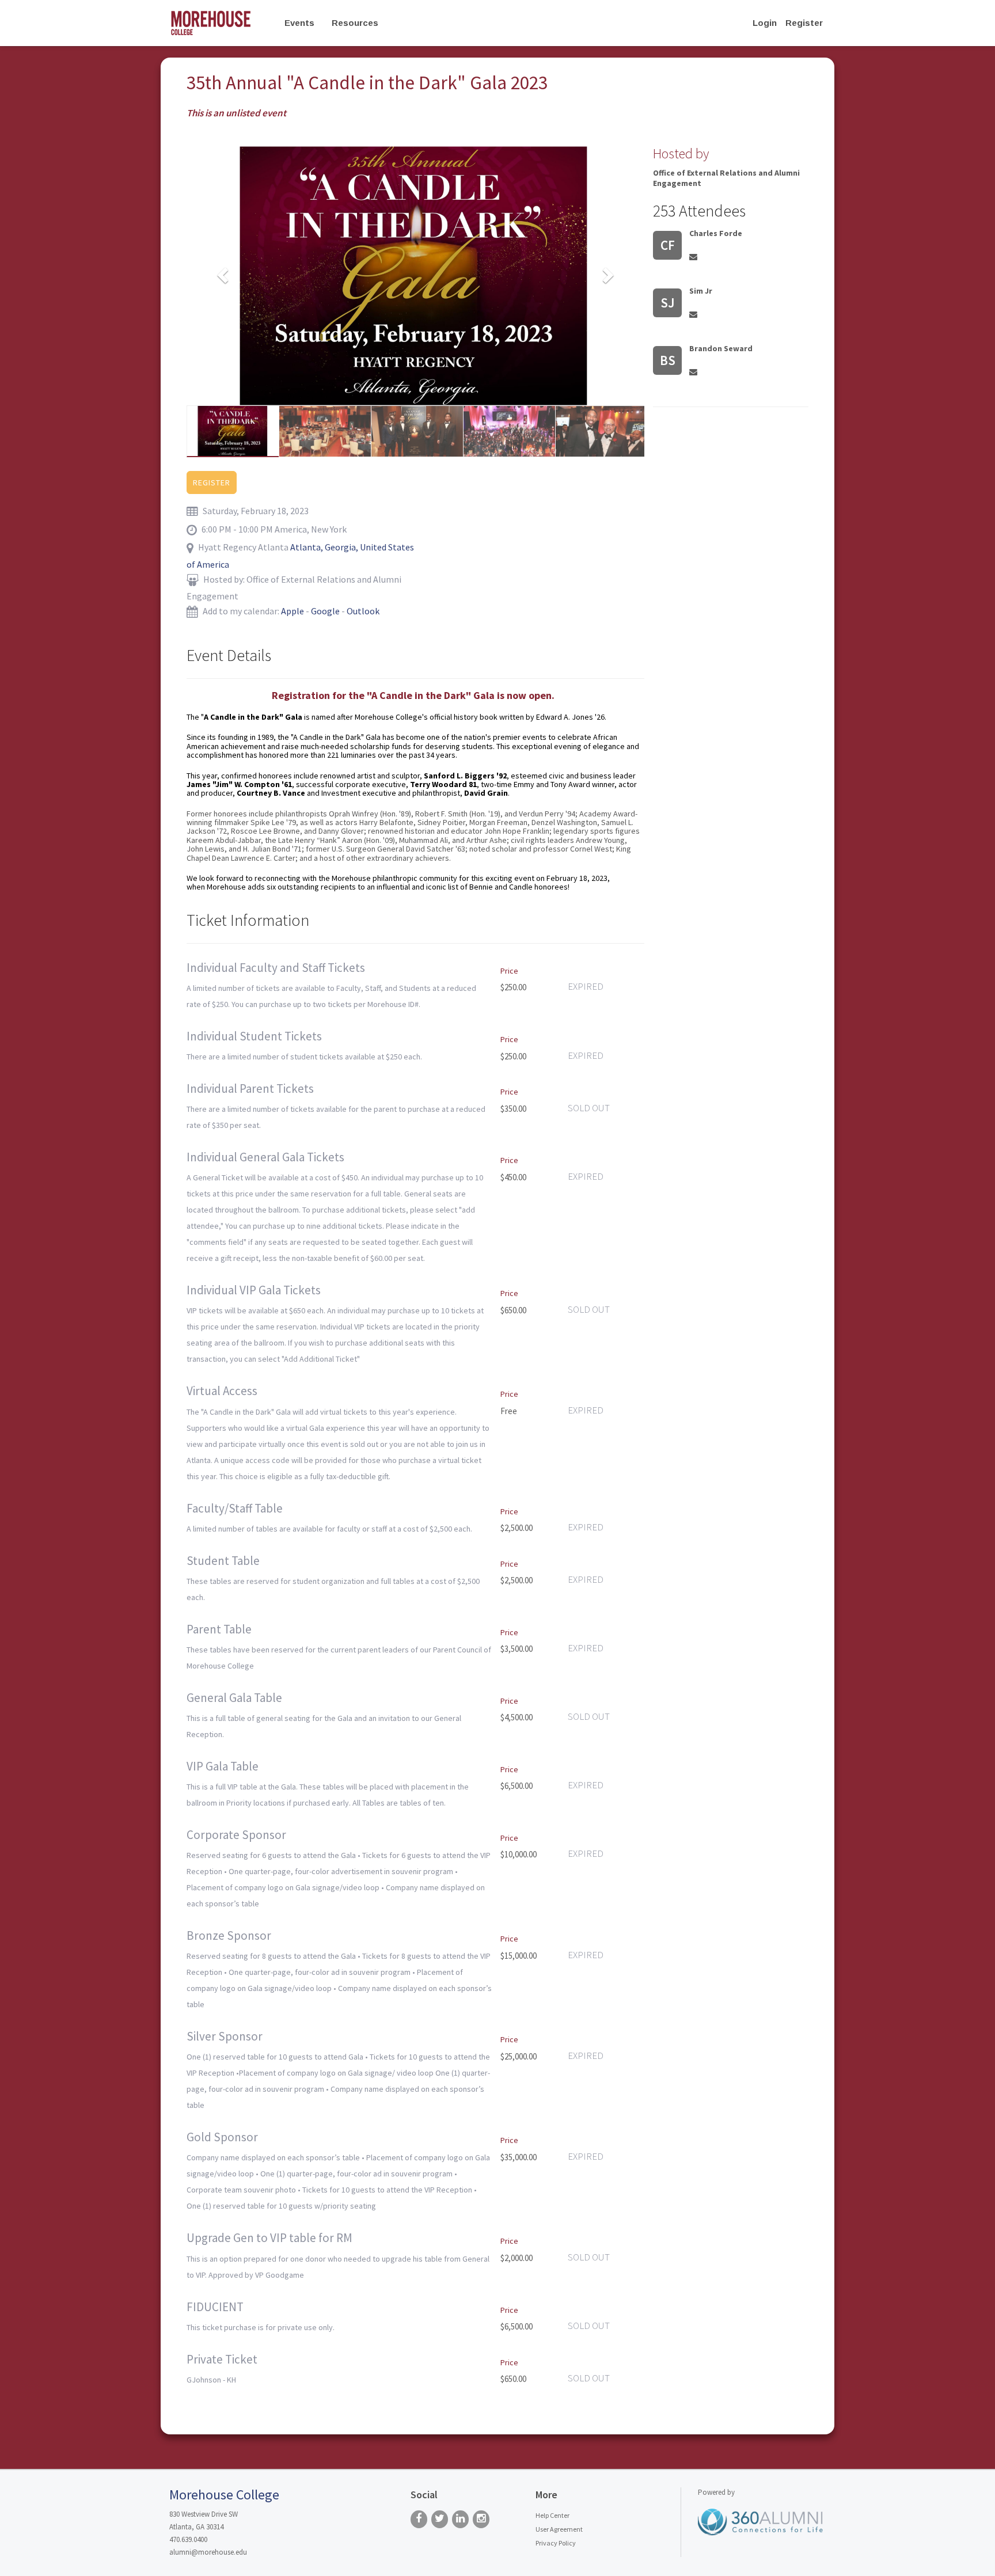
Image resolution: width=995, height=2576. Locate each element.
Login (765, 23)
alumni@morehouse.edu (208, 2552)
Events (299, 23)
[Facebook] (419, 2519)
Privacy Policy (556, 2543)
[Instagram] (481, 2519)
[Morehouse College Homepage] (220, 23)
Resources (355, 23)
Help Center (552, 2515)
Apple (293, 611)
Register (804, 23)
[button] (221, 271)
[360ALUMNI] (761, 2521)
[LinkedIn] (460, 2519)
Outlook (363, 611)
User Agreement (559, 2529)
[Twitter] (440, 2519)
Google (325, 611)
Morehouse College (224, 2495)
